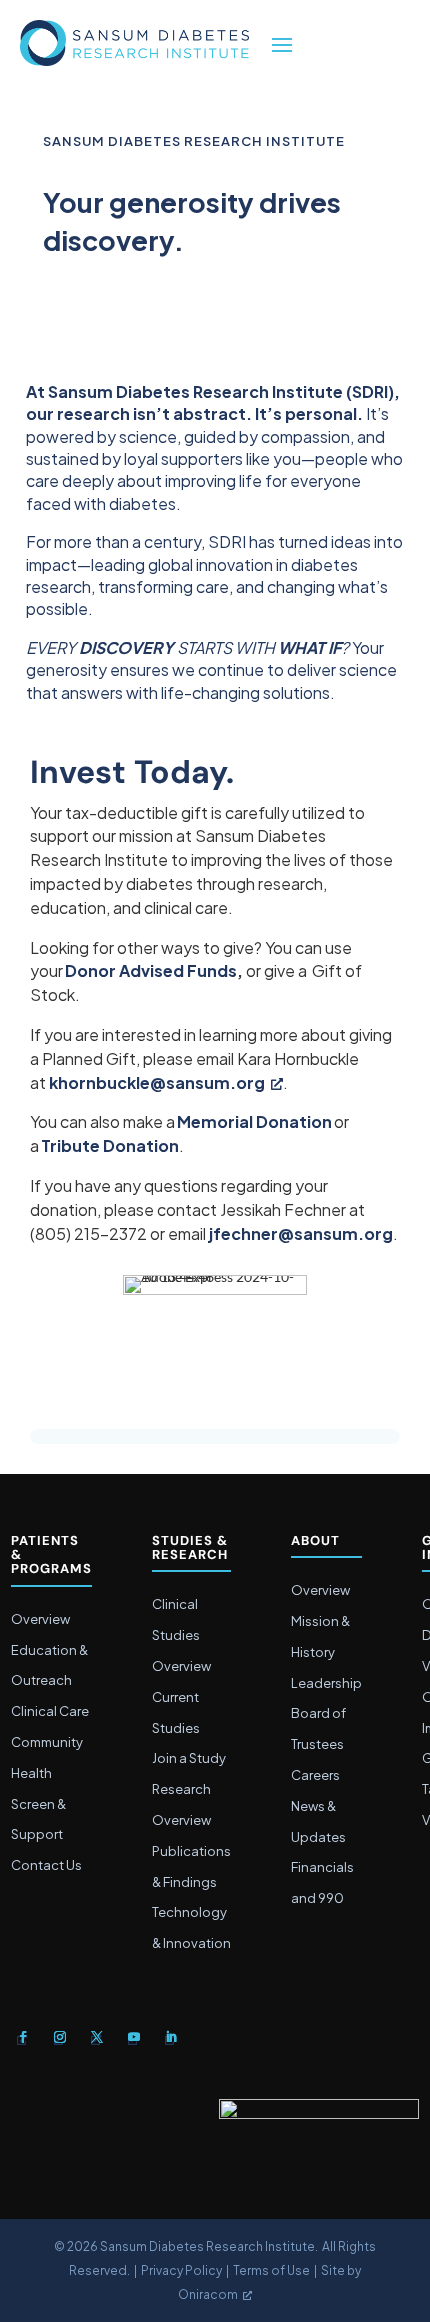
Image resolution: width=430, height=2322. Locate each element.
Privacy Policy (181, 2270)
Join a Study (189, 1758)
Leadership (326, 1683)
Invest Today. (132, 774)
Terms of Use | (277, 2270)
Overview (40, 1619)
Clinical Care (50, 1711)
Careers (315, 1775)
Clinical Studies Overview (181, 1635)
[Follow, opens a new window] (23, 2037)
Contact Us (46, 1865)
